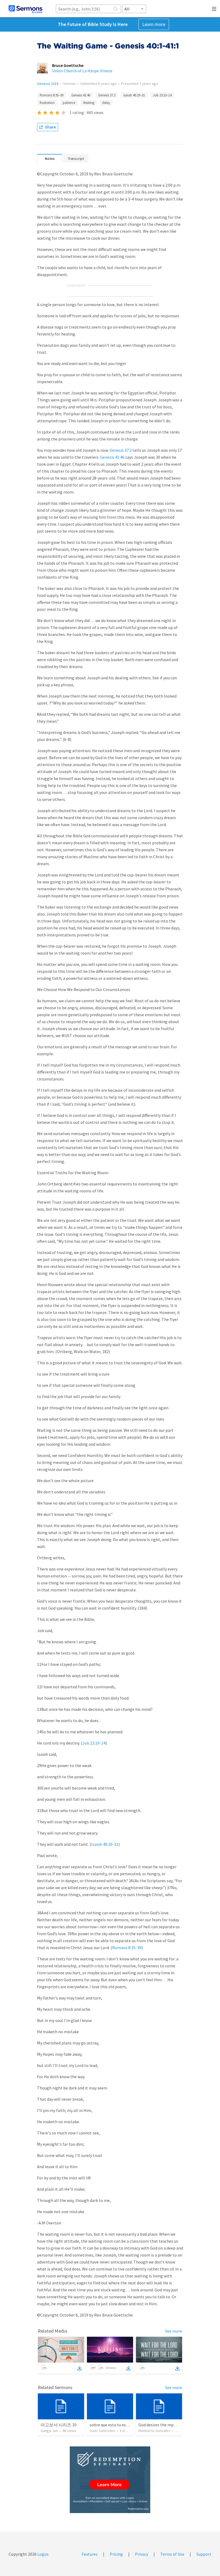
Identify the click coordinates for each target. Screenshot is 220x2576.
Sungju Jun (49, 2431)
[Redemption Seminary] (110, 2480)
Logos (43, 2554)
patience (69, 103)
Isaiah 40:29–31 (134, 95)
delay (106, 103)
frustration (47, 103)
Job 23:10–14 (162, 95)
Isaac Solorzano (102, 2431)
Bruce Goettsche (68, 65)
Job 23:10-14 (94, 1743)
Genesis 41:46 (81, 95)
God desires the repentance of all (169, 2425)
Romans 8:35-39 (127, 1948)
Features (90, 2554)
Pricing (116, 2554)
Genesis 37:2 (107, 95)
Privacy (142, 2554)
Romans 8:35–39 (52, 95)
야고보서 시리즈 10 (58, 2425)
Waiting (89, 103)
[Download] (79, 2368)
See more (174, 2331)
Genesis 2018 (48, 84)
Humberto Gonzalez (154, 2431)
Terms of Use (172, 2554)
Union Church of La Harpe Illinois (82, 71)
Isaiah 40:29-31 (105, 1844)
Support (204, 2554)
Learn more (154, 24)
